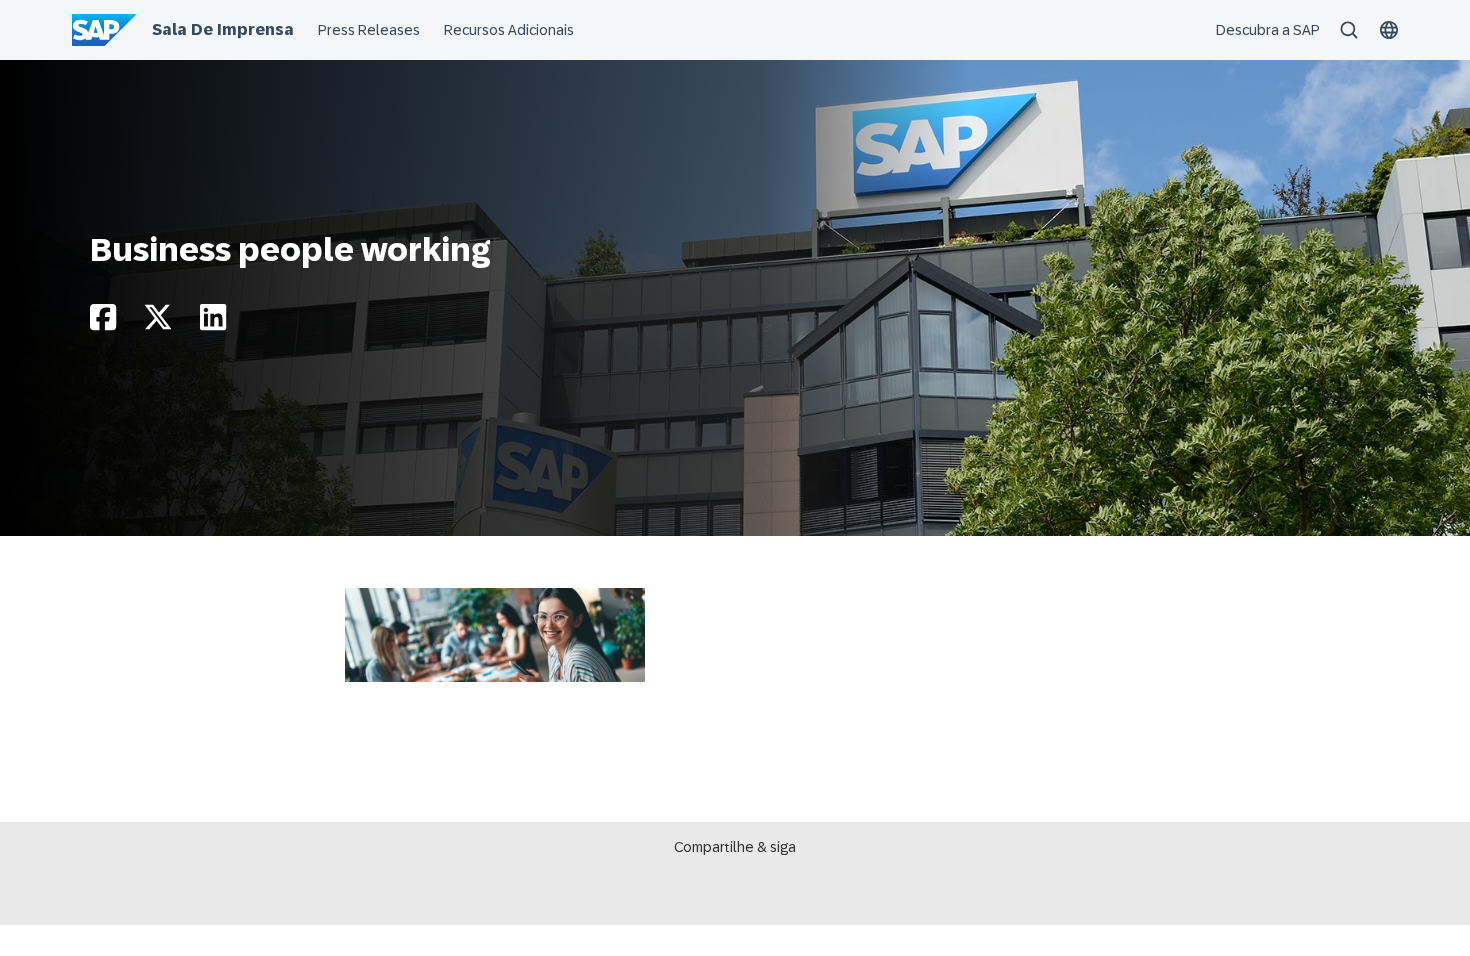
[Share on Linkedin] (213, 322)
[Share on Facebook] (103, 322)
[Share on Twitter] (158, 322)
